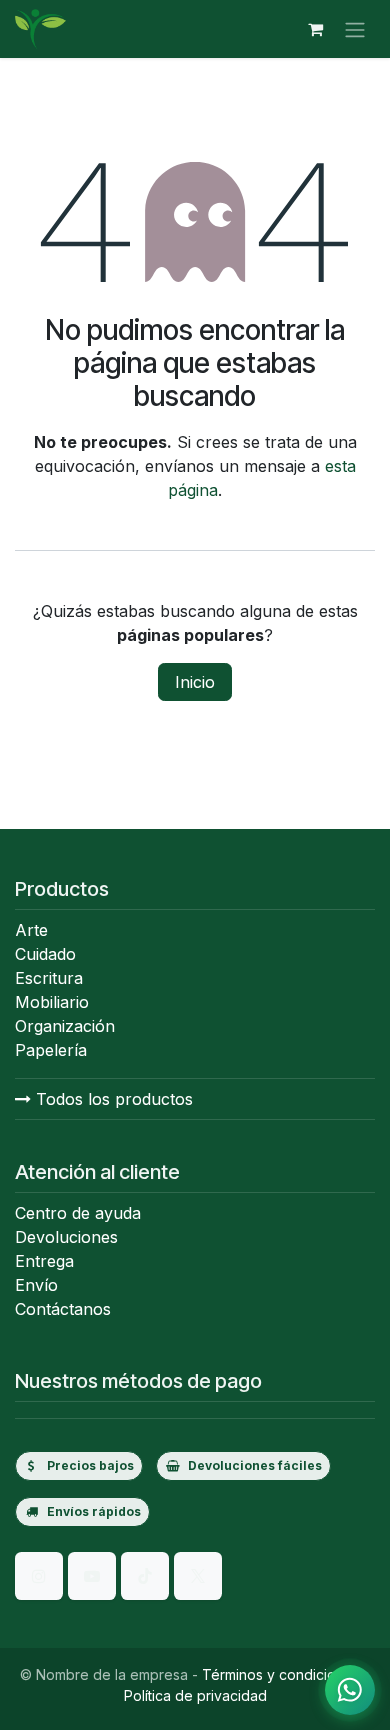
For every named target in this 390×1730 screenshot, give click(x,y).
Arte (31, 930)
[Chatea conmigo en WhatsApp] (350, 1690)
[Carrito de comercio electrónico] (315, 29)
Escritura (49, 978)
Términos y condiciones (281, 1674)
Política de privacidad (195, 1695)
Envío (36, 1285)
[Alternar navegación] (355, 29)
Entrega (44, 1261)
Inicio (195, 682)
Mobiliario (52, 1002)
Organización (65, 1026)
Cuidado (45, 954)
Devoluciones (66, 1237)
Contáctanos (63, 1309)
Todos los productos (112, 1099)
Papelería (51, 1050)
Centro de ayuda (78, 1213)
